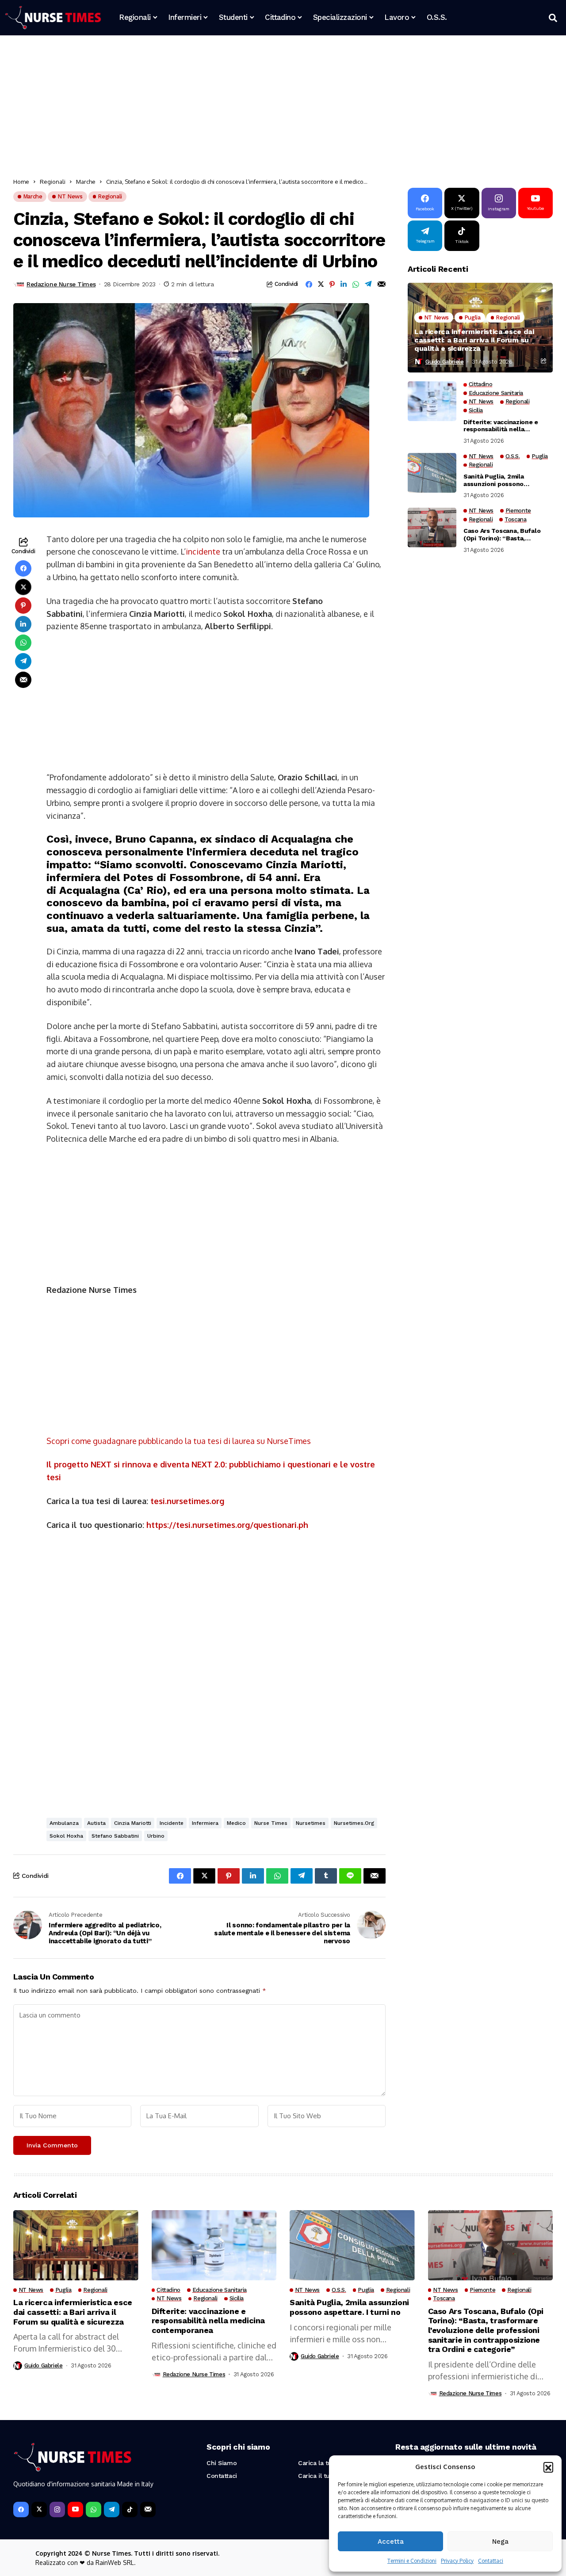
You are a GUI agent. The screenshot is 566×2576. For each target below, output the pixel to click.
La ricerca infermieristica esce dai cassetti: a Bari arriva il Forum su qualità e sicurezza (474, 340)
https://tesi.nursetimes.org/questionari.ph (227, 1525)
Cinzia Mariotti (133, 1823)
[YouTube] (75, 2510)
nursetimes (311, 1823)
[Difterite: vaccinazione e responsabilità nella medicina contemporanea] (432, 401)
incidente (204, 551)
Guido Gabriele (445, 361)
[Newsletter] (148, 2510)
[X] (39, 2510)
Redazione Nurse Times (61, 284)
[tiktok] (130, 2510)
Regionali (53, 182)
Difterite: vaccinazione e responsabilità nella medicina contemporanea (502, 426)
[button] (548, 2467)
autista (96, 1823)
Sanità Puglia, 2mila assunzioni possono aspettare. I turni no (494, 480)
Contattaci (491, 2561)
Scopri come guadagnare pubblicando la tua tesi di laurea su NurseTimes (179, 1441)
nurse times (271, 1823)
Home (21, 182)
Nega (500, 2542)
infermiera (205, 1823)
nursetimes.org (354, 1823)
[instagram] (57, 2510)
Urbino (156, 1836)
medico (236, 1823)
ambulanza (64, 1823)
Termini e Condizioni (412, 2561)
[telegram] (112, 2510)
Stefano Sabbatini (115, 1836)
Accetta (391, 2542)
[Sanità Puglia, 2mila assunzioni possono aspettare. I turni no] (432, 473)
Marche (86, 182)
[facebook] (21, 2510)
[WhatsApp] (94, 2510)
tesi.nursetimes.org (187, 1501)
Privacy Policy (457, 2561)
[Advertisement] (279, 108)
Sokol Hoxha (66, 1836)
